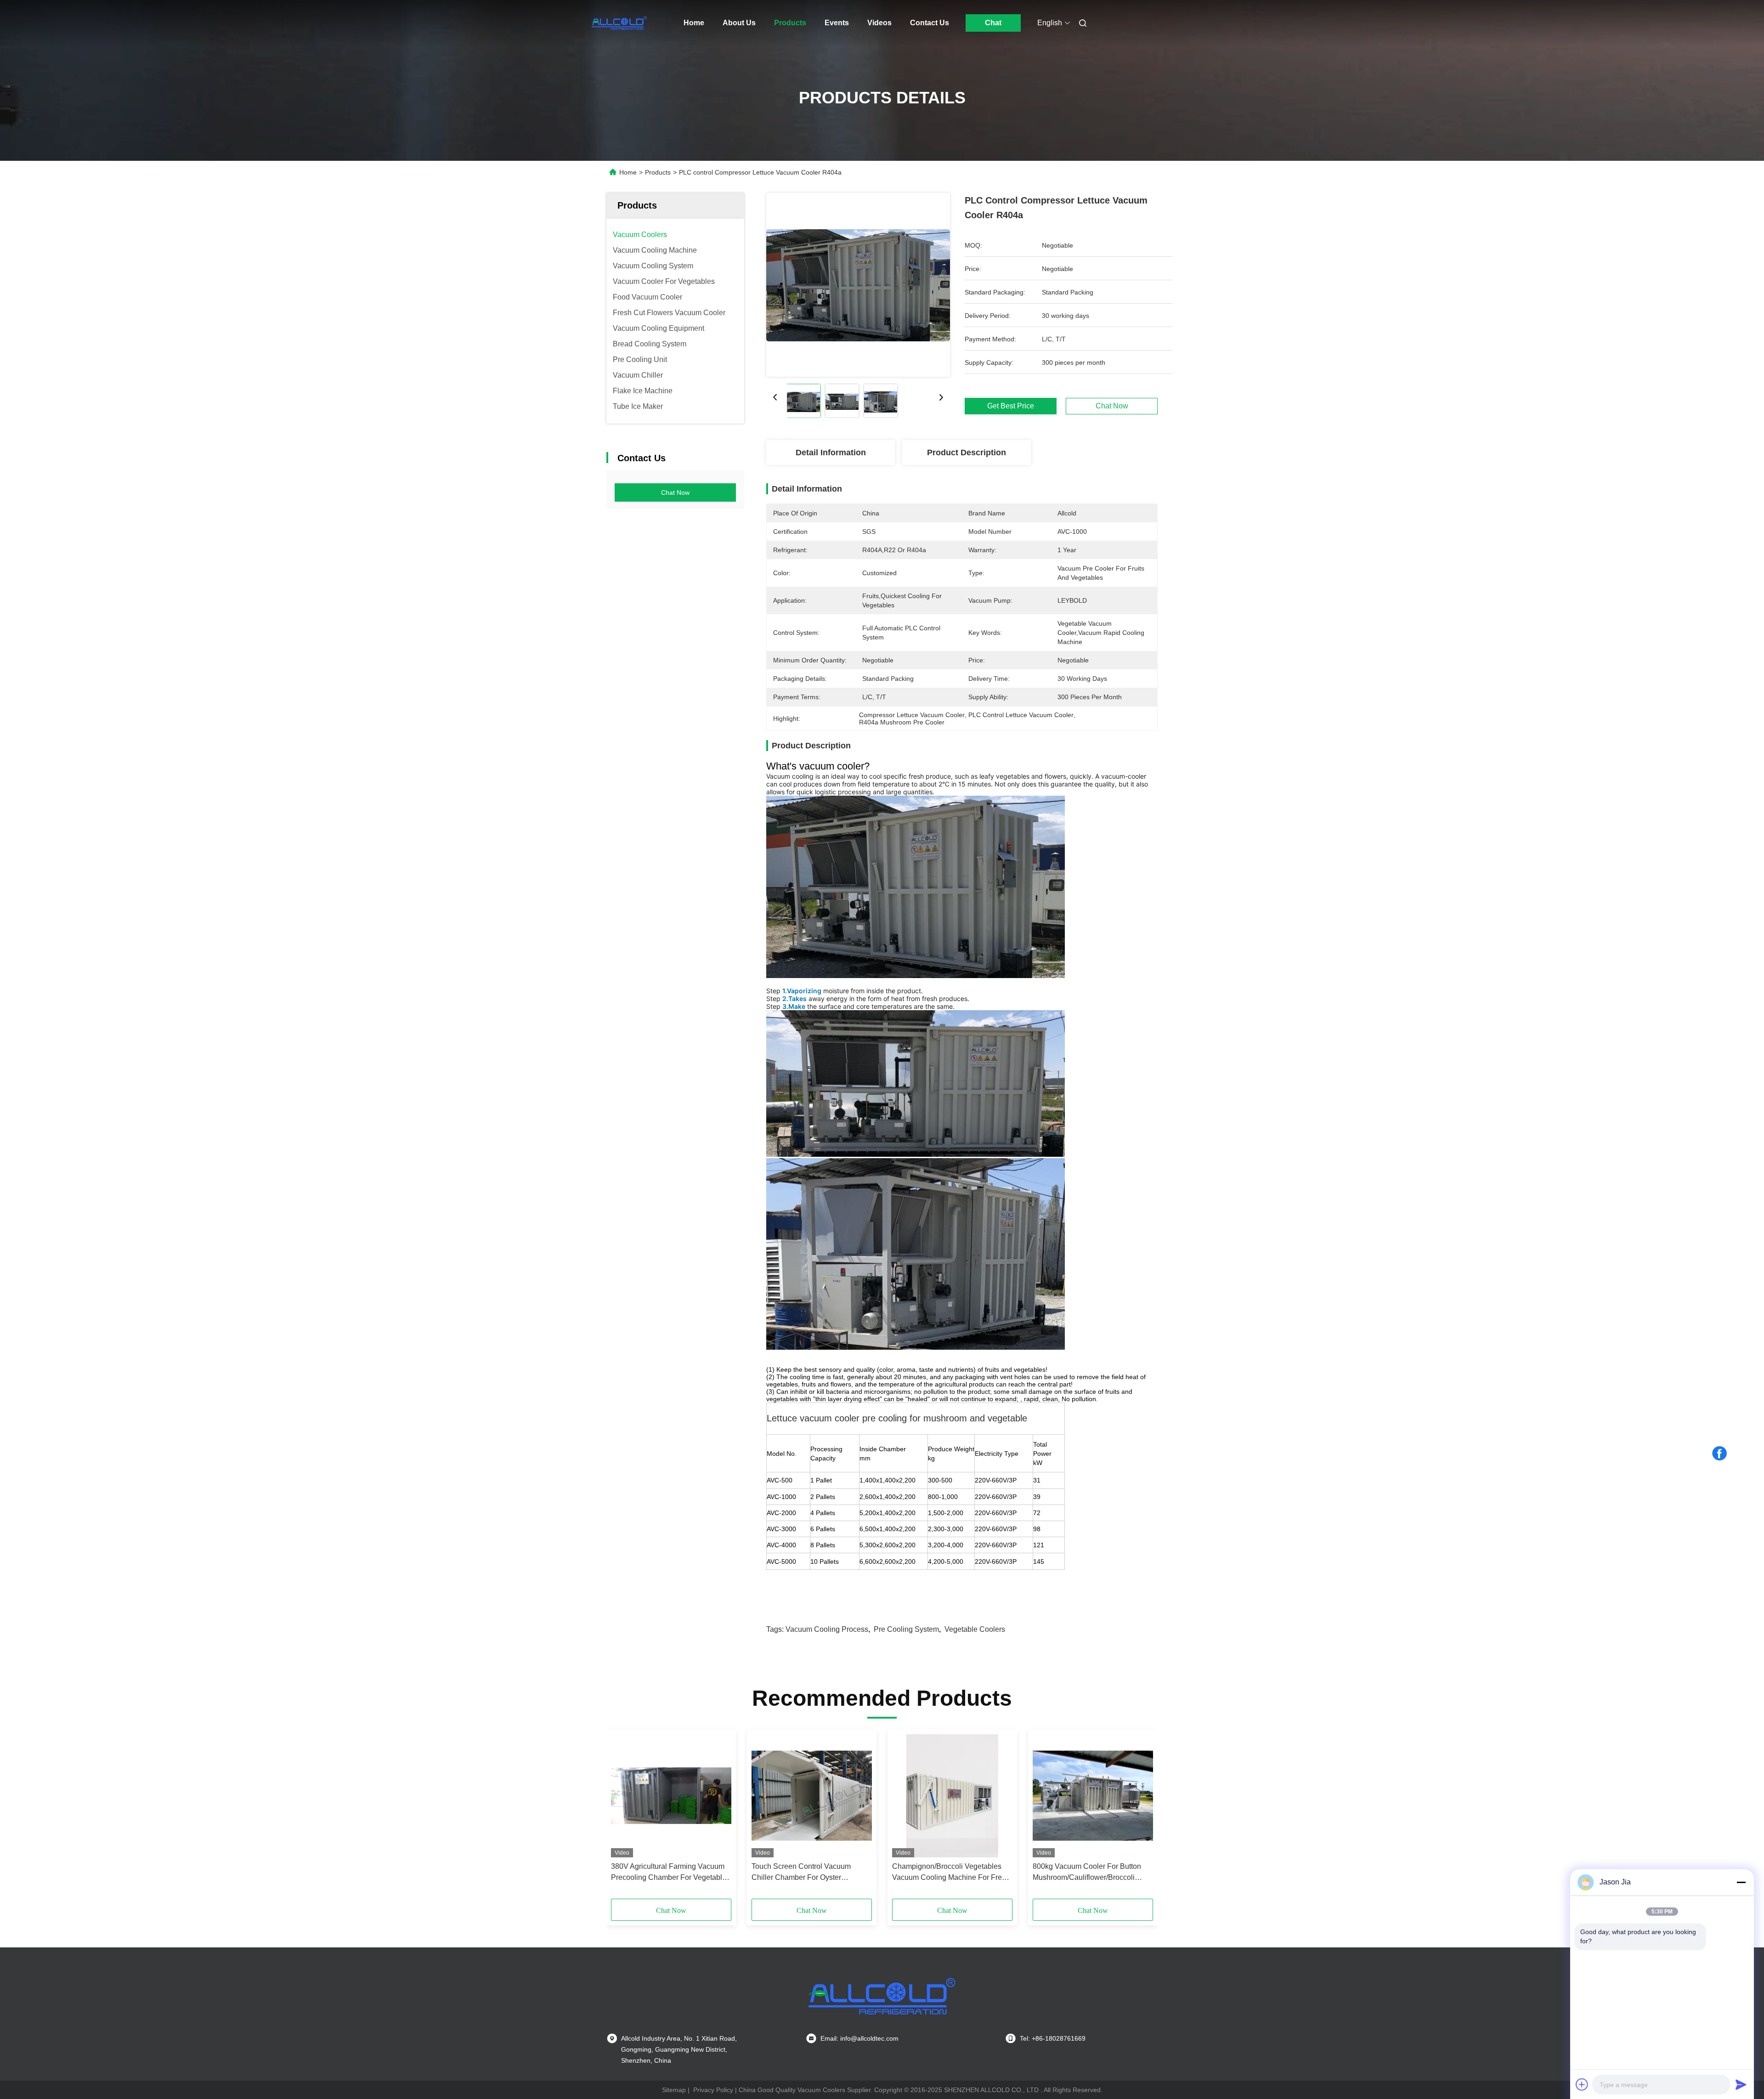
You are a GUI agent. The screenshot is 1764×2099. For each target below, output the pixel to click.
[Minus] (1741, 1882)
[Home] (619, 23)
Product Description (967, 453)
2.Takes (794, 999)
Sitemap (674, 2090)
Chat (993, 23)
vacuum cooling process (827, 1629)
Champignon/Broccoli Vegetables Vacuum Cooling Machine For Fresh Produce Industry (951, 1873)
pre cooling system (906, 1629)
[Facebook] (1719, 1454)
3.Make (794, 1006)
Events (837, 23)
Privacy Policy (713, 2090)
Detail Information (831, 453)
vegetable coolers (975, 1629)
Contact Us (930, 23)
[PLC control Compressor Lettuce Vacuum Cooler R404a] (858, 285)
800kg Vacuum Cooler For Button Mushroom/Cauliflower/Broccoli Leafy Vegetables (1087, 1873)
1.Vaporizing (802, 991)
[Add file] (1582, 2084)
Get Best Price (1011, 406)
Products (790, 23)
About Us (739, 23)
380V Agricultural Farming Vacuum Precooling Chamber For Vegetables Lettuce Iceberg (670, 1873)
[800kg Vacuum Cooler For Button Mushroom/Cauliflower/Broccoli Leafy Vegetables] (1093, 1796)
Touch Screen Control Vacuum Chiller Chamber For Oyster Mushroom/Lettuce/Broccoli (801, 1873)
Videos (879, 23)
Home (694, 23)
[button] (623, 1817)
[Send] (1741, 2084)
